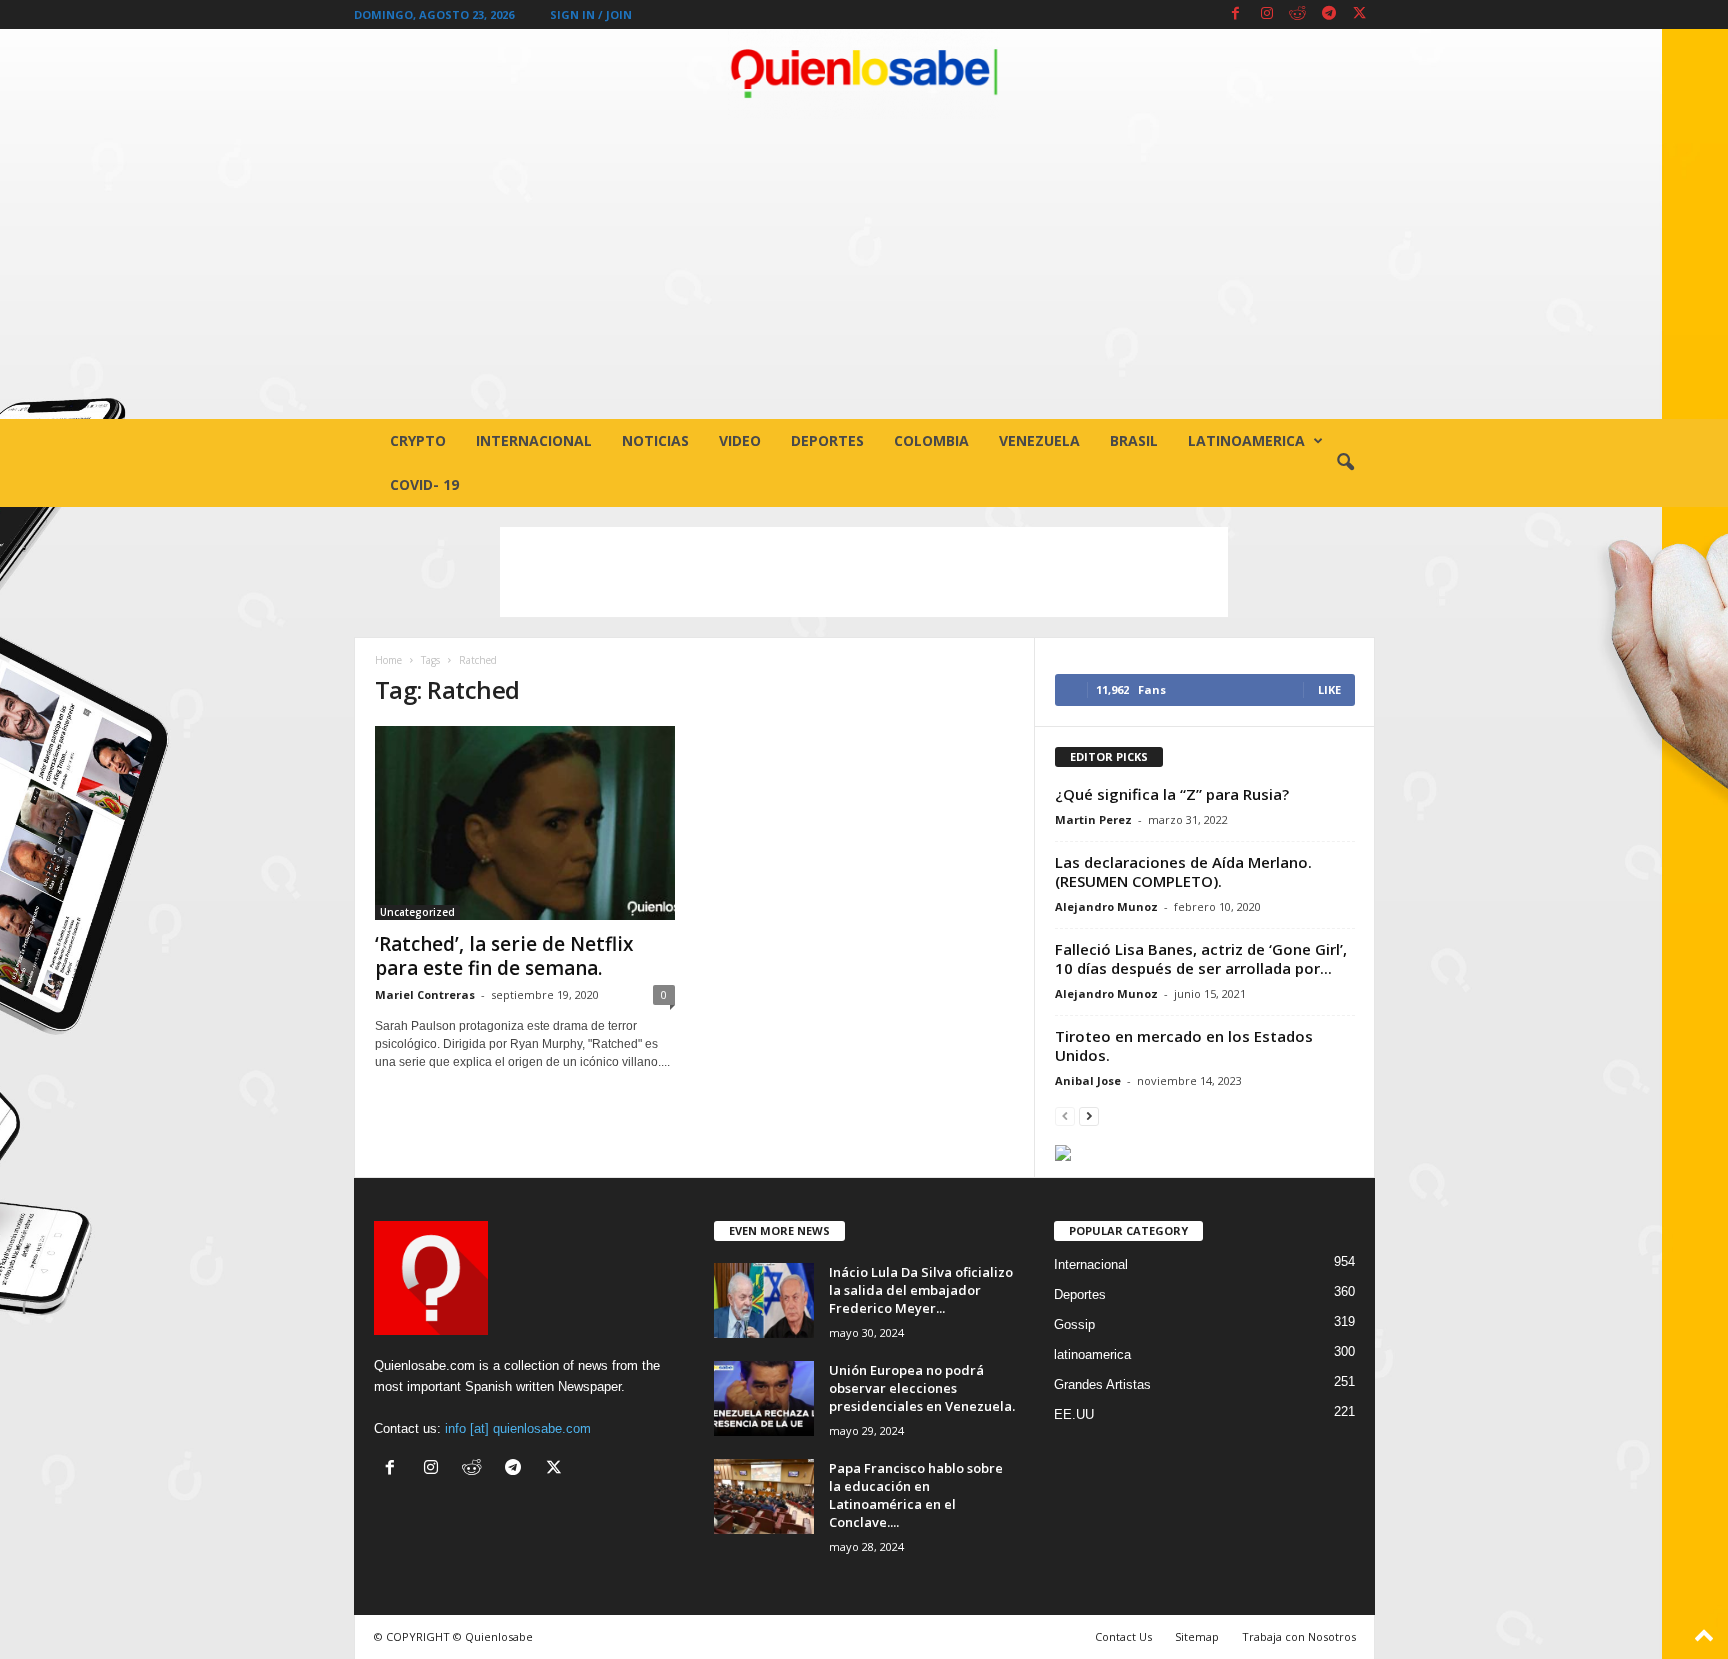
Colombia (931, 440)
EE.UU (1074, 1414)
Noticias (655, 440)
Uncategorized (417, 912)
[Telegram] (1329, 14)
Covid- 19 (424, 484)
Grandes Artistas (1102, 1384)
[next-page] (1089, 1115)
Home (388, 660)
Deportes (827, 440)
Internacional (534, 440)
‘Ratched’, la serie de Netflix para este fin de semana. (504, 956)
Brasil (1134, 440)
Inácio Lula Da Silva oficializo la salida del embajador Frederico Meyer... (921, 1290)
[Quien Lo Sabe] (864, 74)
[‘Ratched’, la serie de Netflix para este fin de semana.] (525, 823)
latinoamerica (1246, 440)
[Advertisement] (864, 269)
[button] (1345, 463)
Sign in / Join (591, 14)
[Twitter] (1360, 14)
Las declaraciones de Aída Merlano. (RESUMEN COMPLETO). (1183, 871)
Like (1329, 689)
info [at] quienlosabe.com (518, 1428)
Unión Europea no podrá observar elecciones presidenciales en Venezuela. (922, 1388)
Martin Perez (1093, 819)
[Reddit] (1298, 14)
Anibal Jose (1088, 1080)
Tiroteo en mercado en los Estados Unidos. (1184, 1045)
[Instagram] (1267, 14)
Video (740, 440)
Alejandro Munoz (1106, 906)
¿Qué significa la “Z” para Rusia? (1172, 794)
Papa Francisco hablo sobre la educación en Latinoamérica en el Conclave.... (916, 1495)
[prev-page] (1065, 1115)
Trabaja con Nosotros (1299, 1636)
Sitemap (1197, 1636)
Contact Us (1123, 1636)
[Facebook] (1236, 14)
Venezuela (1039, 440)
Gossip (1074, 1324)
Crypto (418, 440)
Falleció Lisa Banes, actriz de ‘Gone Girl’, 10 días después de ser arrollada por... (1201, 958)
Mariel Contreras (425, 994)
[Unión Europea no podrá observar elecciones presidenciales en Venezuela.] (764, 1398)
